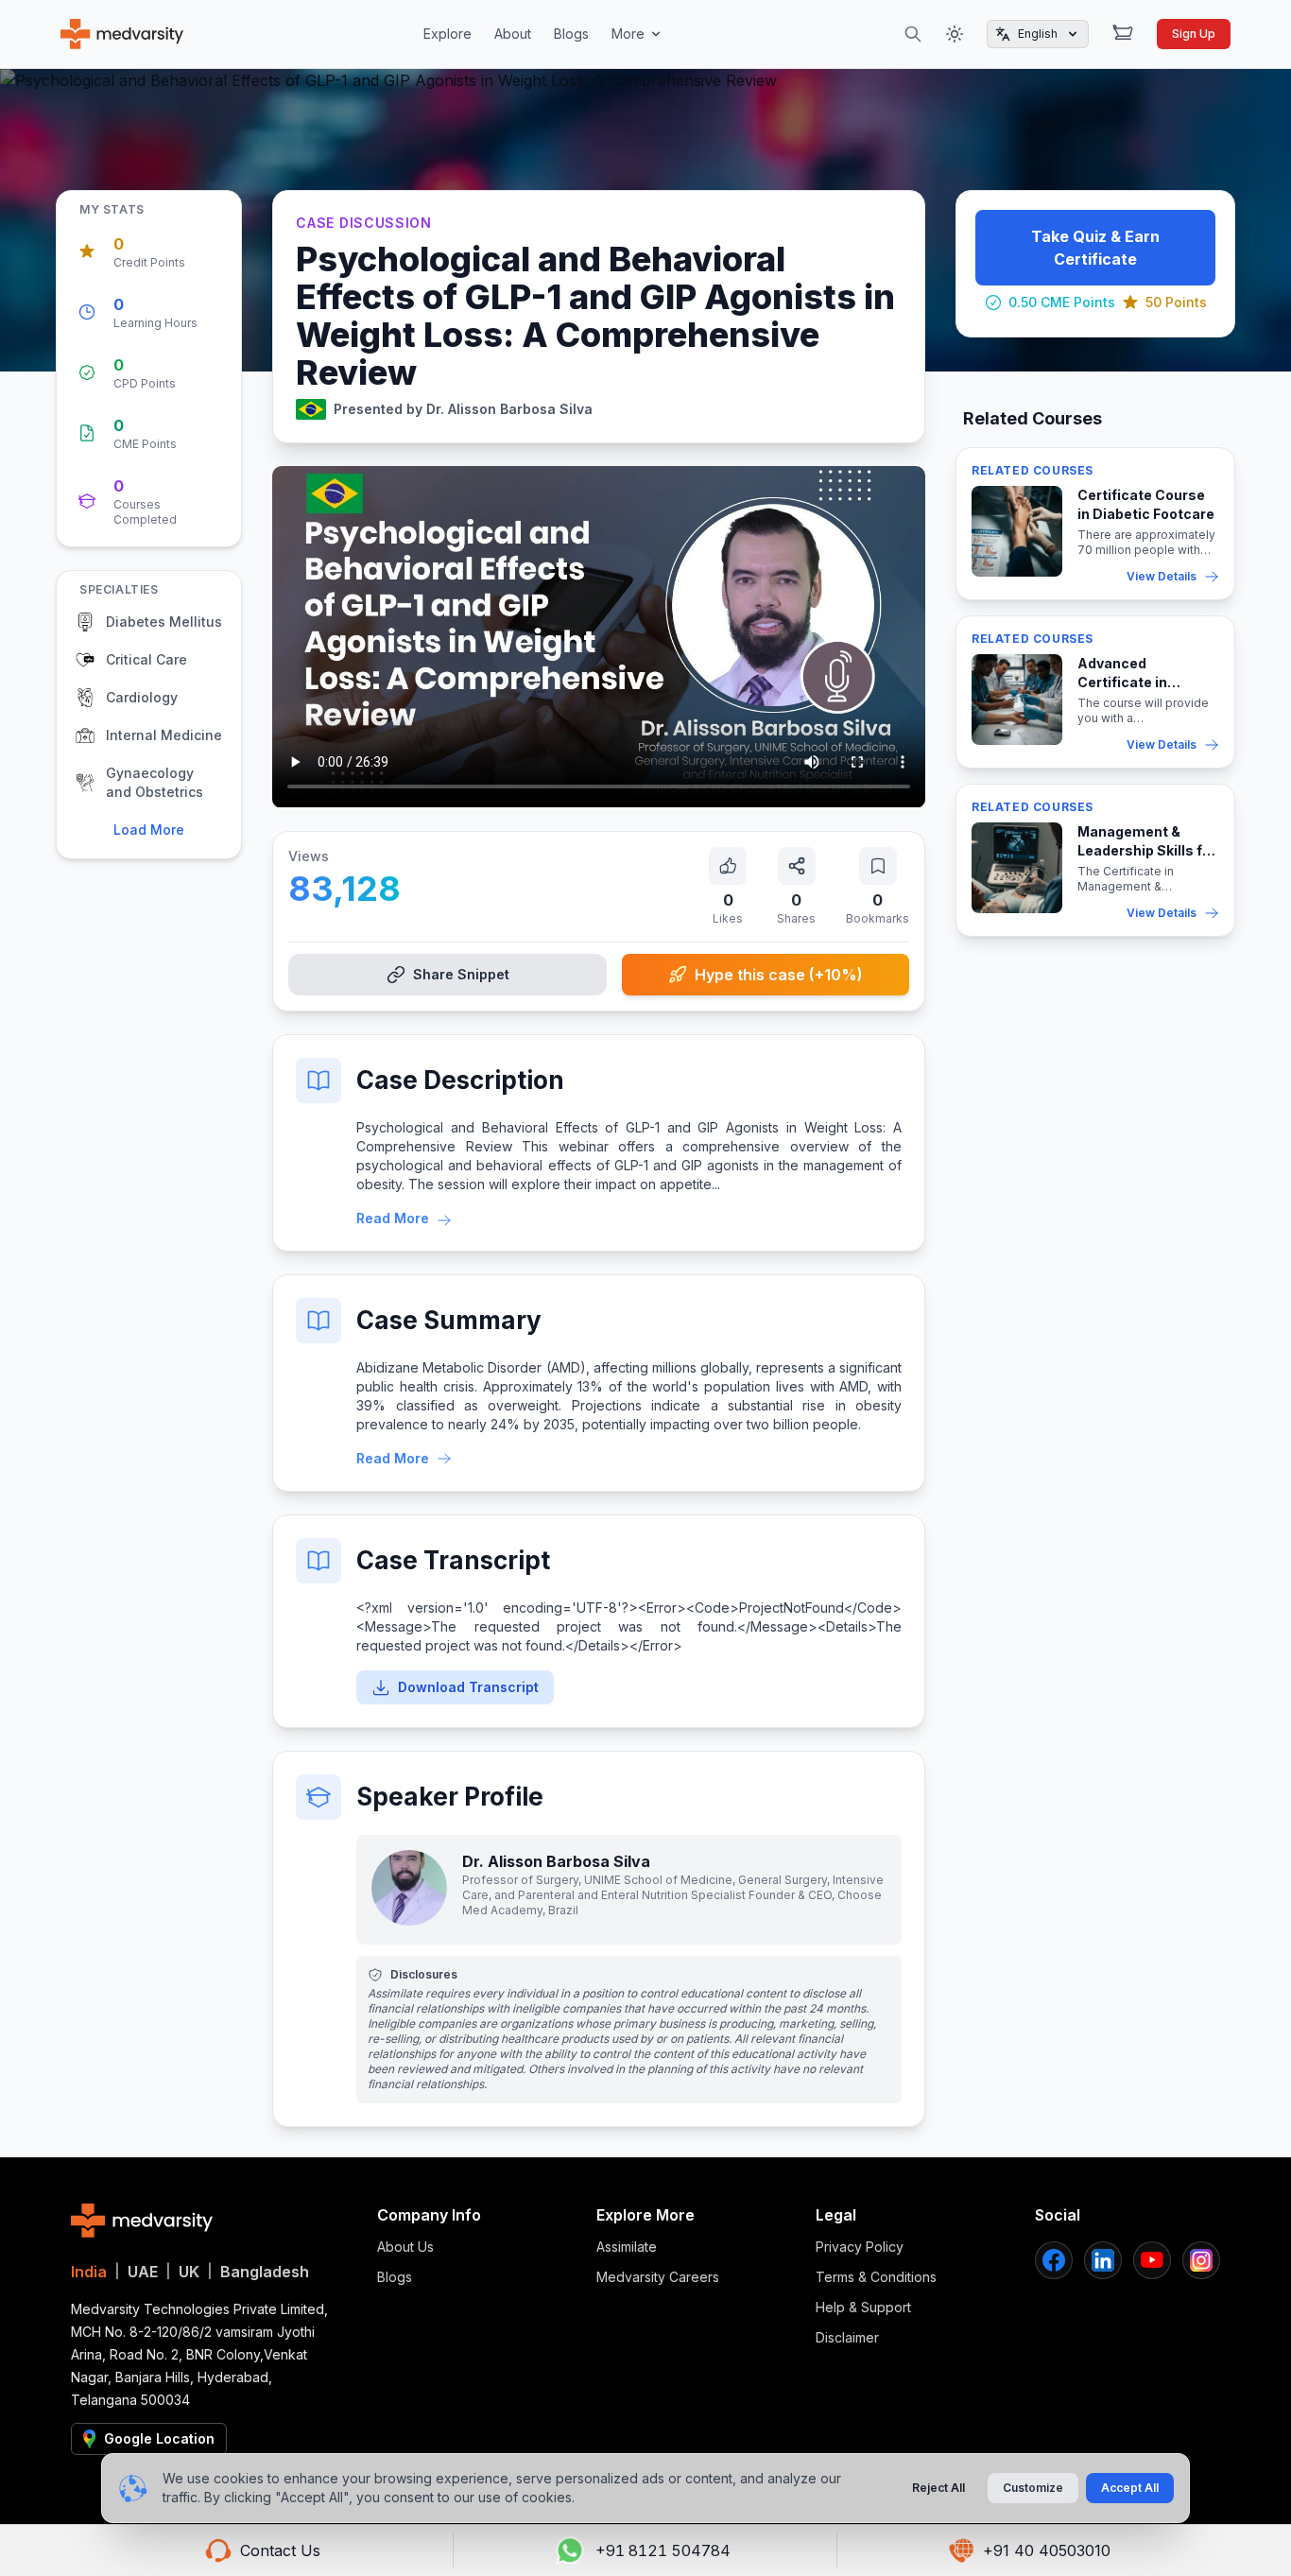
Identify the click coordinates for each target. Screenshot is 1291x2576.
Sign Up (1194, 34)
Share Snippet (461, 974)
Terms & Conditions (876, 2277)
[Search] (913, 34)
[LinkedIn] (1103, 2260)
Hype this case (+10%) (779, 975)
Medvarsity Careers (658, 2277)
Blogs (571, 34)
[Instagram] (1201, 2260)
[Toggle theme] (955, 34)
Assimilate (627, 2247)
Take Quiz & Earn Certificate (1095, 248)
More (628, 34)
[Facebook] (1054, 2260)
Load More (149, 830)
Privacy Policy (860, 2247)
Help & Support (863, 2307)
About (513, 34)
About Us (405, 2247)
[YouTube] (1152, 2260)
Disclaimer (847, 2337)
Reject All (938, 2488)
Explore (448, 34)
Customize (1033, 2488)
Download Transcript (468, 1687)
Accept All (1130, 2488)
